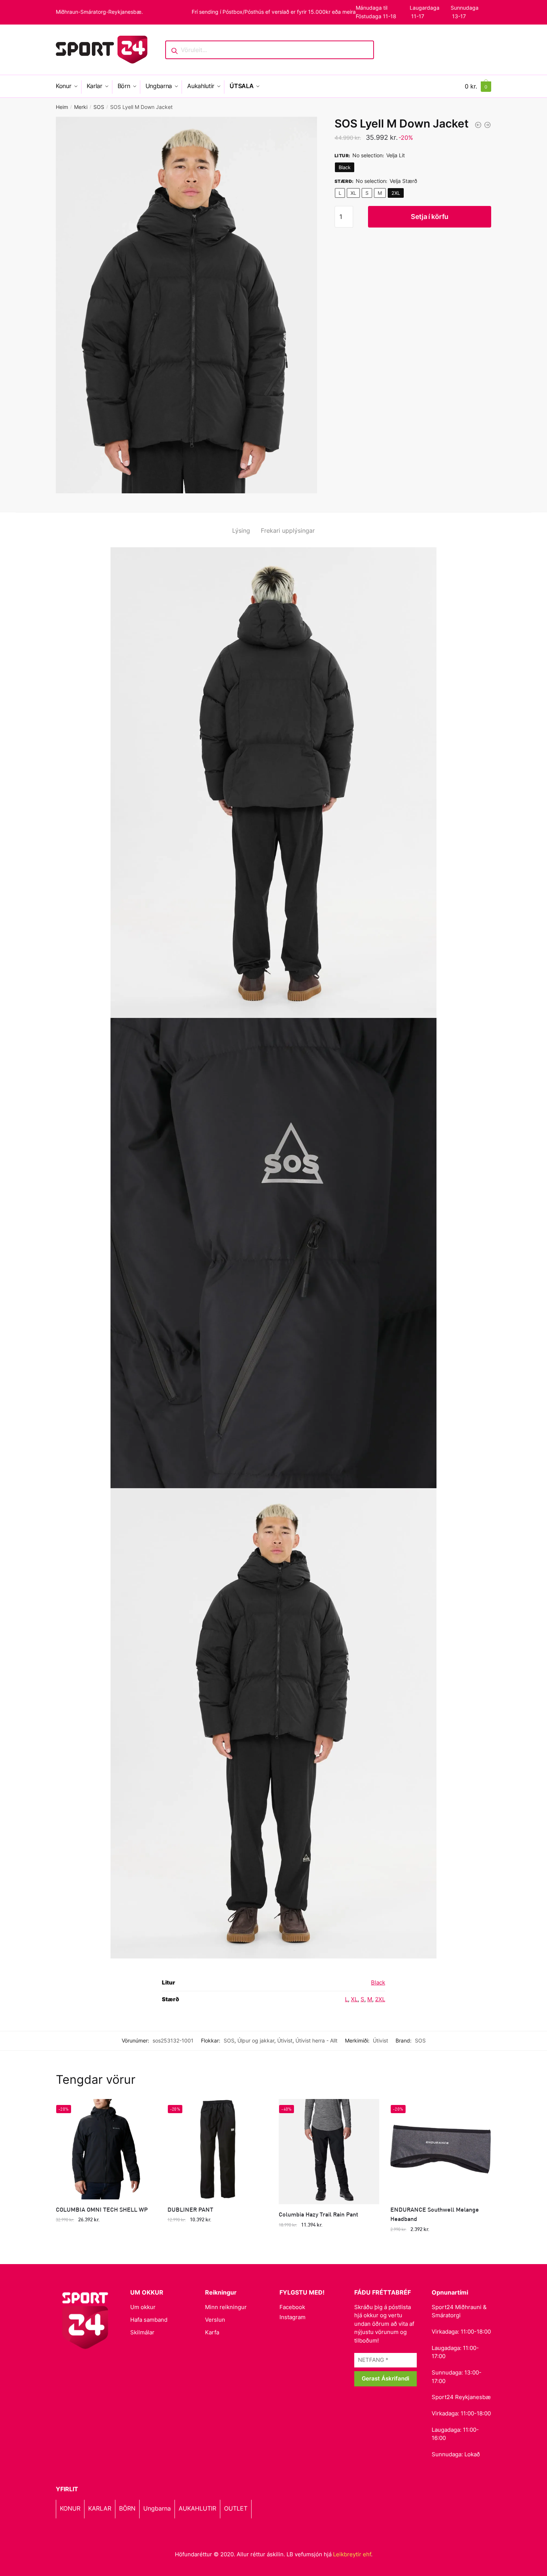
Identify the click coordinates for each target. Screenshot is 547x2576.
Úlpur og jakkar (256, 2040)
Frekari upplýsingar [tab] (288, 531)
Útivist (285, 2040)
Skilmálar (142, 2332)
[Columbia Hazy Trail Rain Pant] (329, 2152)
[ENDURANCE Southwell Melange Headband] (441, 2149)
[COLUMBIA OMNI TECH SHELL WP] (106, 2149)
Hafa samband (149, 2320)
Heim (62, 107)
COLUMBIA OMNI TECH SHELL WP (102, 2209)
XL (353, 193)
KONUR (70, 2508)
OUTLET (236, 2508)
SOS (99, 107)
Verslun (215, 2320)
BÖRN (127, 2508)
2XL (396, 193)
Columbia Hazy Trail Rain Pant (318, 2214)
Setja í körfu (430, 217)
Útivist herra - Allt (316, 2040)
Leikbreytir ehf (352, 2554)
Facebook (292, 2307)
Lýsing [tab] (241, 531)
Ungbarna (157, 2508)
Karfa (212, 2332)
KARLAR (100, 2508)
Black (345, 167)
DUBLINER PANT (190, 2209)
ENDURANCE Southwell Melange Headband (435, 2214)
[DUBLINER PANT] (218, 2149)
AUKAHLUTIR (197, 2508)
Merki (81, 107)
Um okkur (143, 2307)
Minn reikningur (226, 2307)
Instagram (292, 2317)
